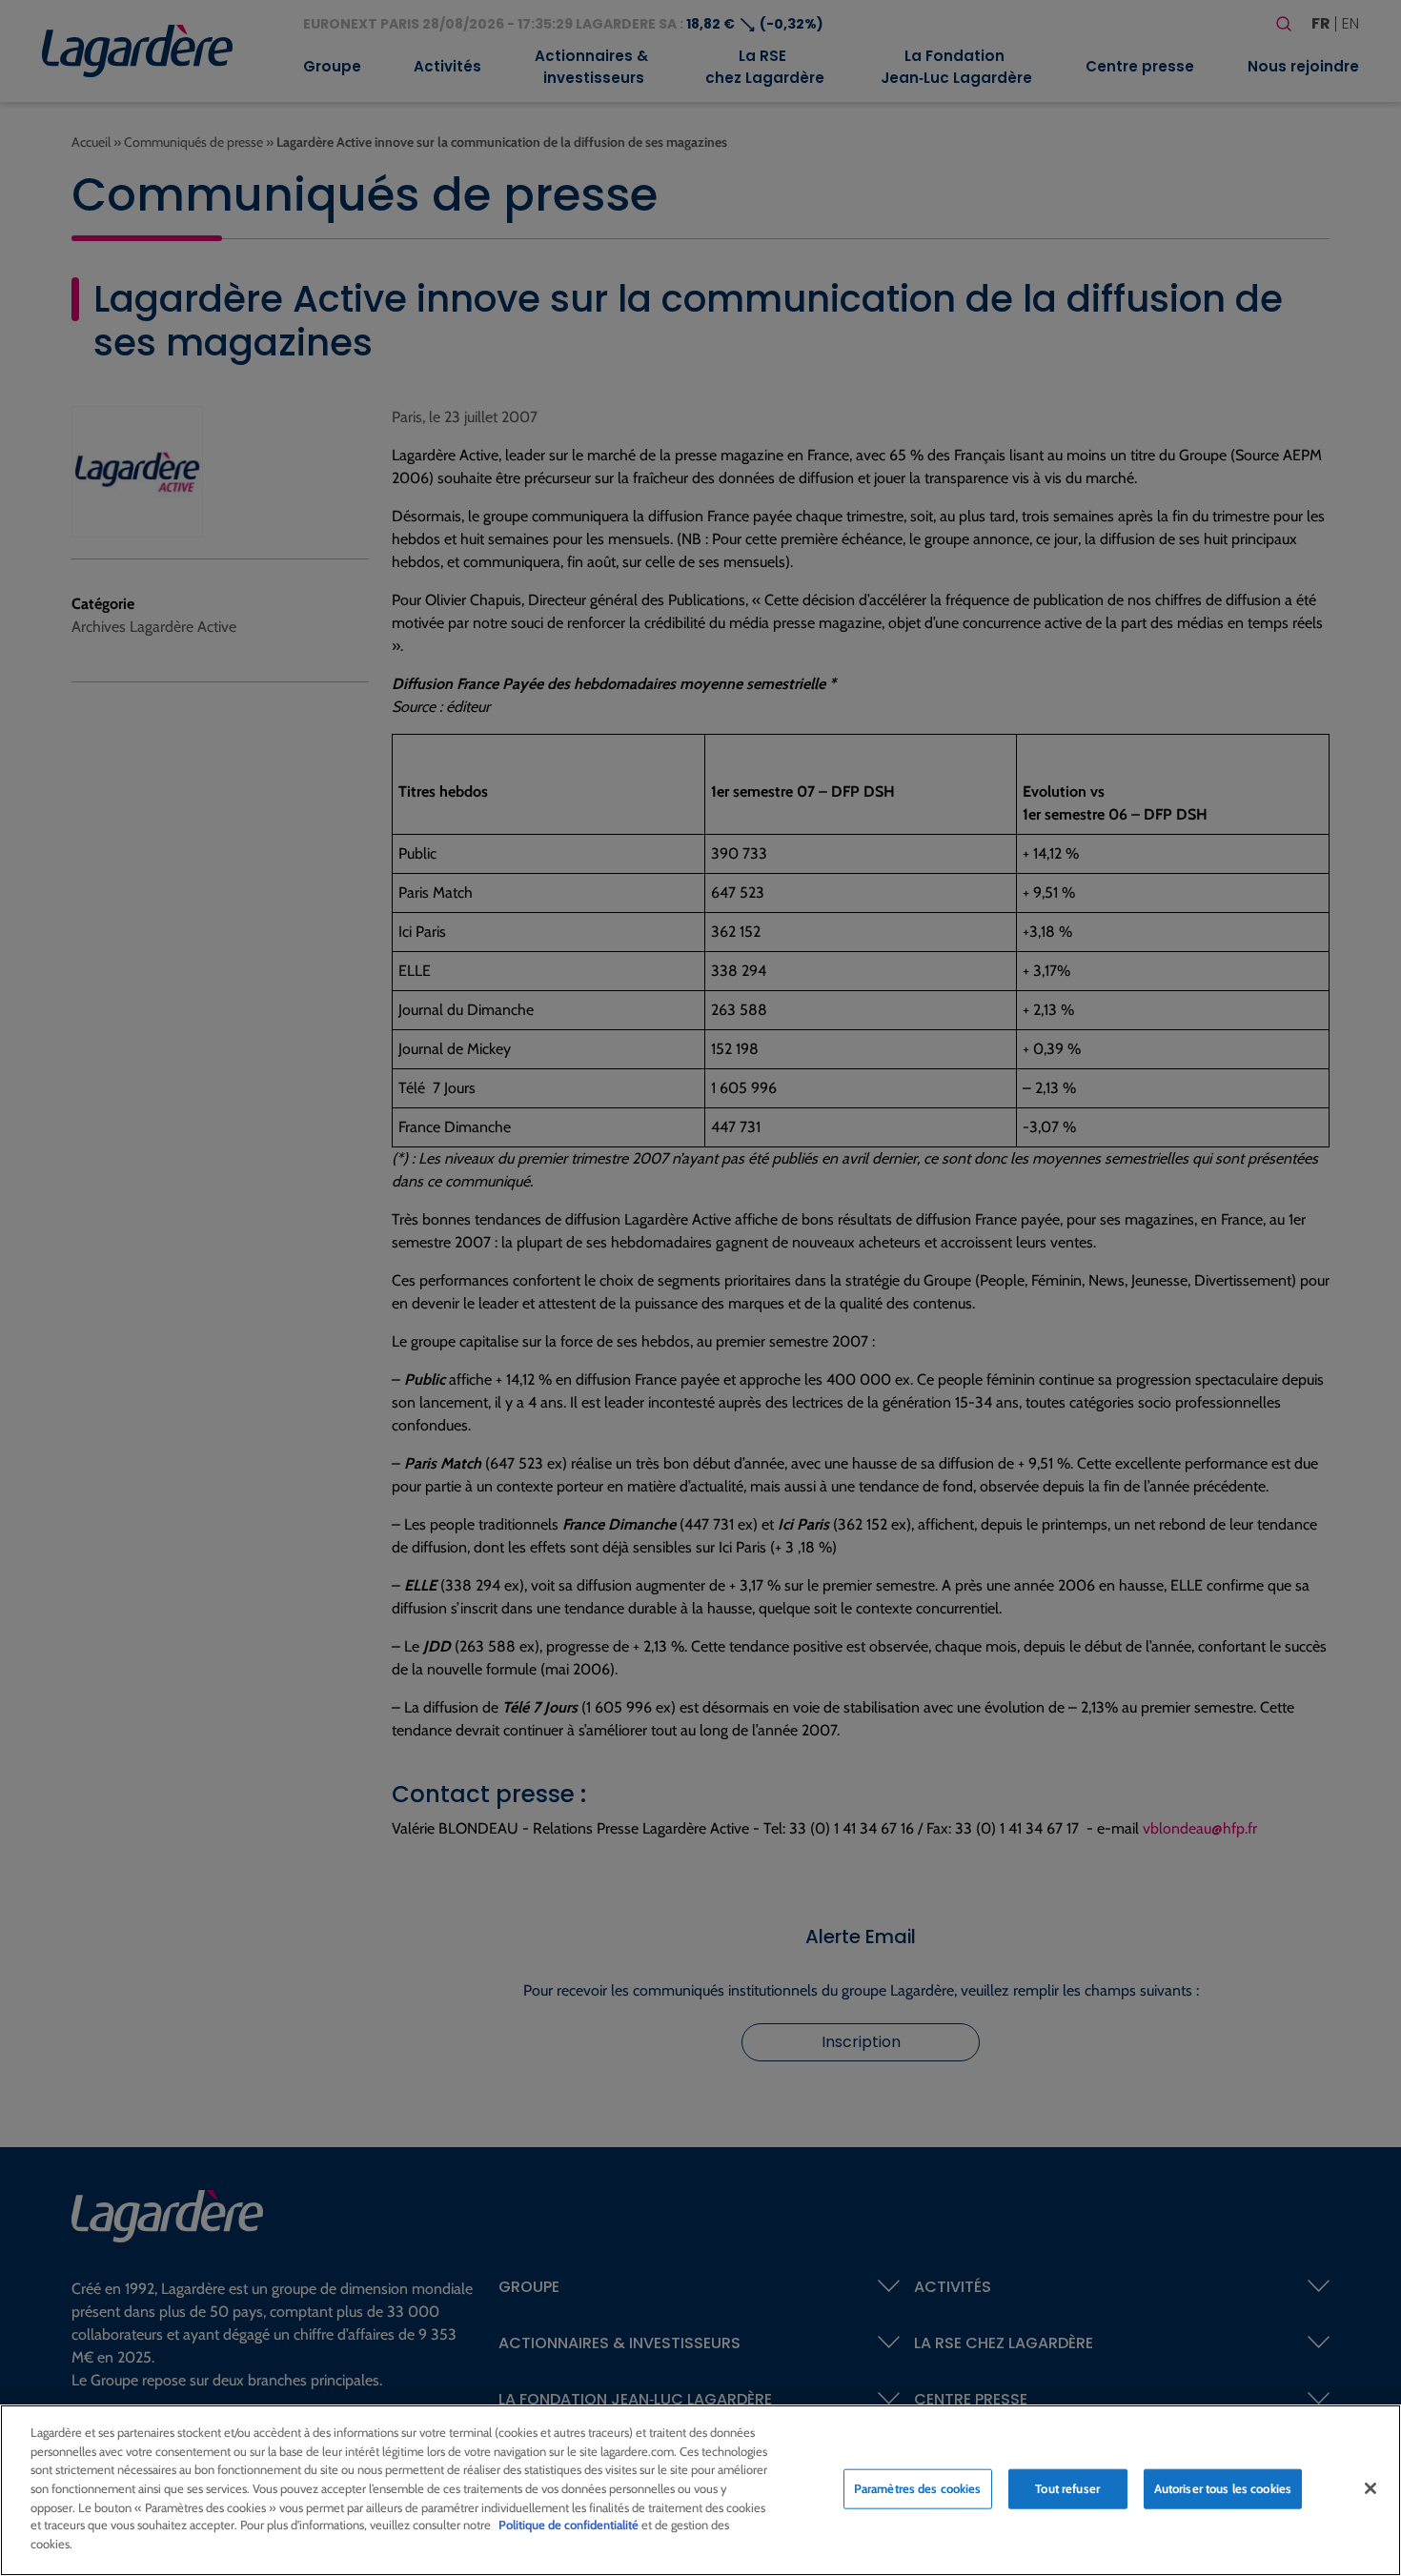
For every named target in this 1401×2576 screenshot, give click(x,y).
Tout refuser (1067, 2488)
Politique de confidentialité (569, 2525)
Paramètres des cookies (918, 2488)
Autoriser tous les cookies (1223, 2488)
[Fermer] (1371, 2488)
